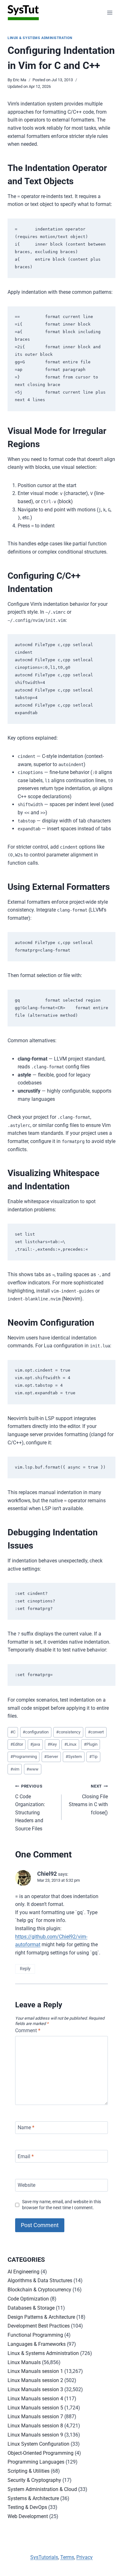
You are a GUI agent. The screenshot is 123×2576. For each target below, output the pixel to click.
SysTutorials (44, 2557)
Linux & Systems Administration (40, 38)
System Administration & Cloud (42, 2489)
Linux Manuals (24, 2362)
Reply (25, 1969)
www (32, 1769)
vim (15, 1769)
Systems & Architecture (33, 2498)
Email (26, 2156)
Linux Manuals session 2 (35, 2380)
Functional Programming (35, 2335)
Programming (24, 1757)
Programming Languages (36, 2462)
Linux (70, 1744)
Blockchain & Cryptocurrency (39, 2290)
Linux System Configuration (38, 2444)
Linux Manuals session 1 (35, 2371)
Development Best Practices (39, 2326)
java (35, 1744)
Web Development (28, 2516)
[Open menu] (110, 12)
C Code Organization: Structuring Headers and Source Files (30, 1808)
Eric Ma (20, 80)
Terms (67, 2557)
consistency (68, 1732)
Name (26, 2127)
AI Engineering (23, 2272)
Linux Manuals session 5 (35, 2408)
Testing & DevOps (27, 2507)
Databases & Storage (31, 2308)
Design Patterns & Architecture (41, 2317)
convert (96, 1732)
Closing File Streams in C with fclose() (88, 1800)
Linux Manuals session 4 (35, 2399)
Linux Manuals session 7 (35, 2417)
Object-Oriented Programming (41, 2453)
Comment (28, 2030)
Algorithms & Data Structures (40, 2280)
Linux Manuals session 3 (35, 2389)
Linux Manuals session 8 (35, 2426)
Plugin (91, 1744)
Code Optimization (28, 2299)
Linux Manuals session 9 (35, 2435)
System (74, 1757)
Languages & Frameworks (37, 2344)
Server (51, 1757)
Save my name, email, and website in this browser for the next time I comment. (61, 2205)
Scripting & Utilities (29, 2471)
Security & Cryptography (34, 2480)
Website (26, 2185)
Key (52, 1744)
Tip (93, 1757)
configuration (36, 1732)
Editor (17, 1744)
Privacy (85, 2557)
